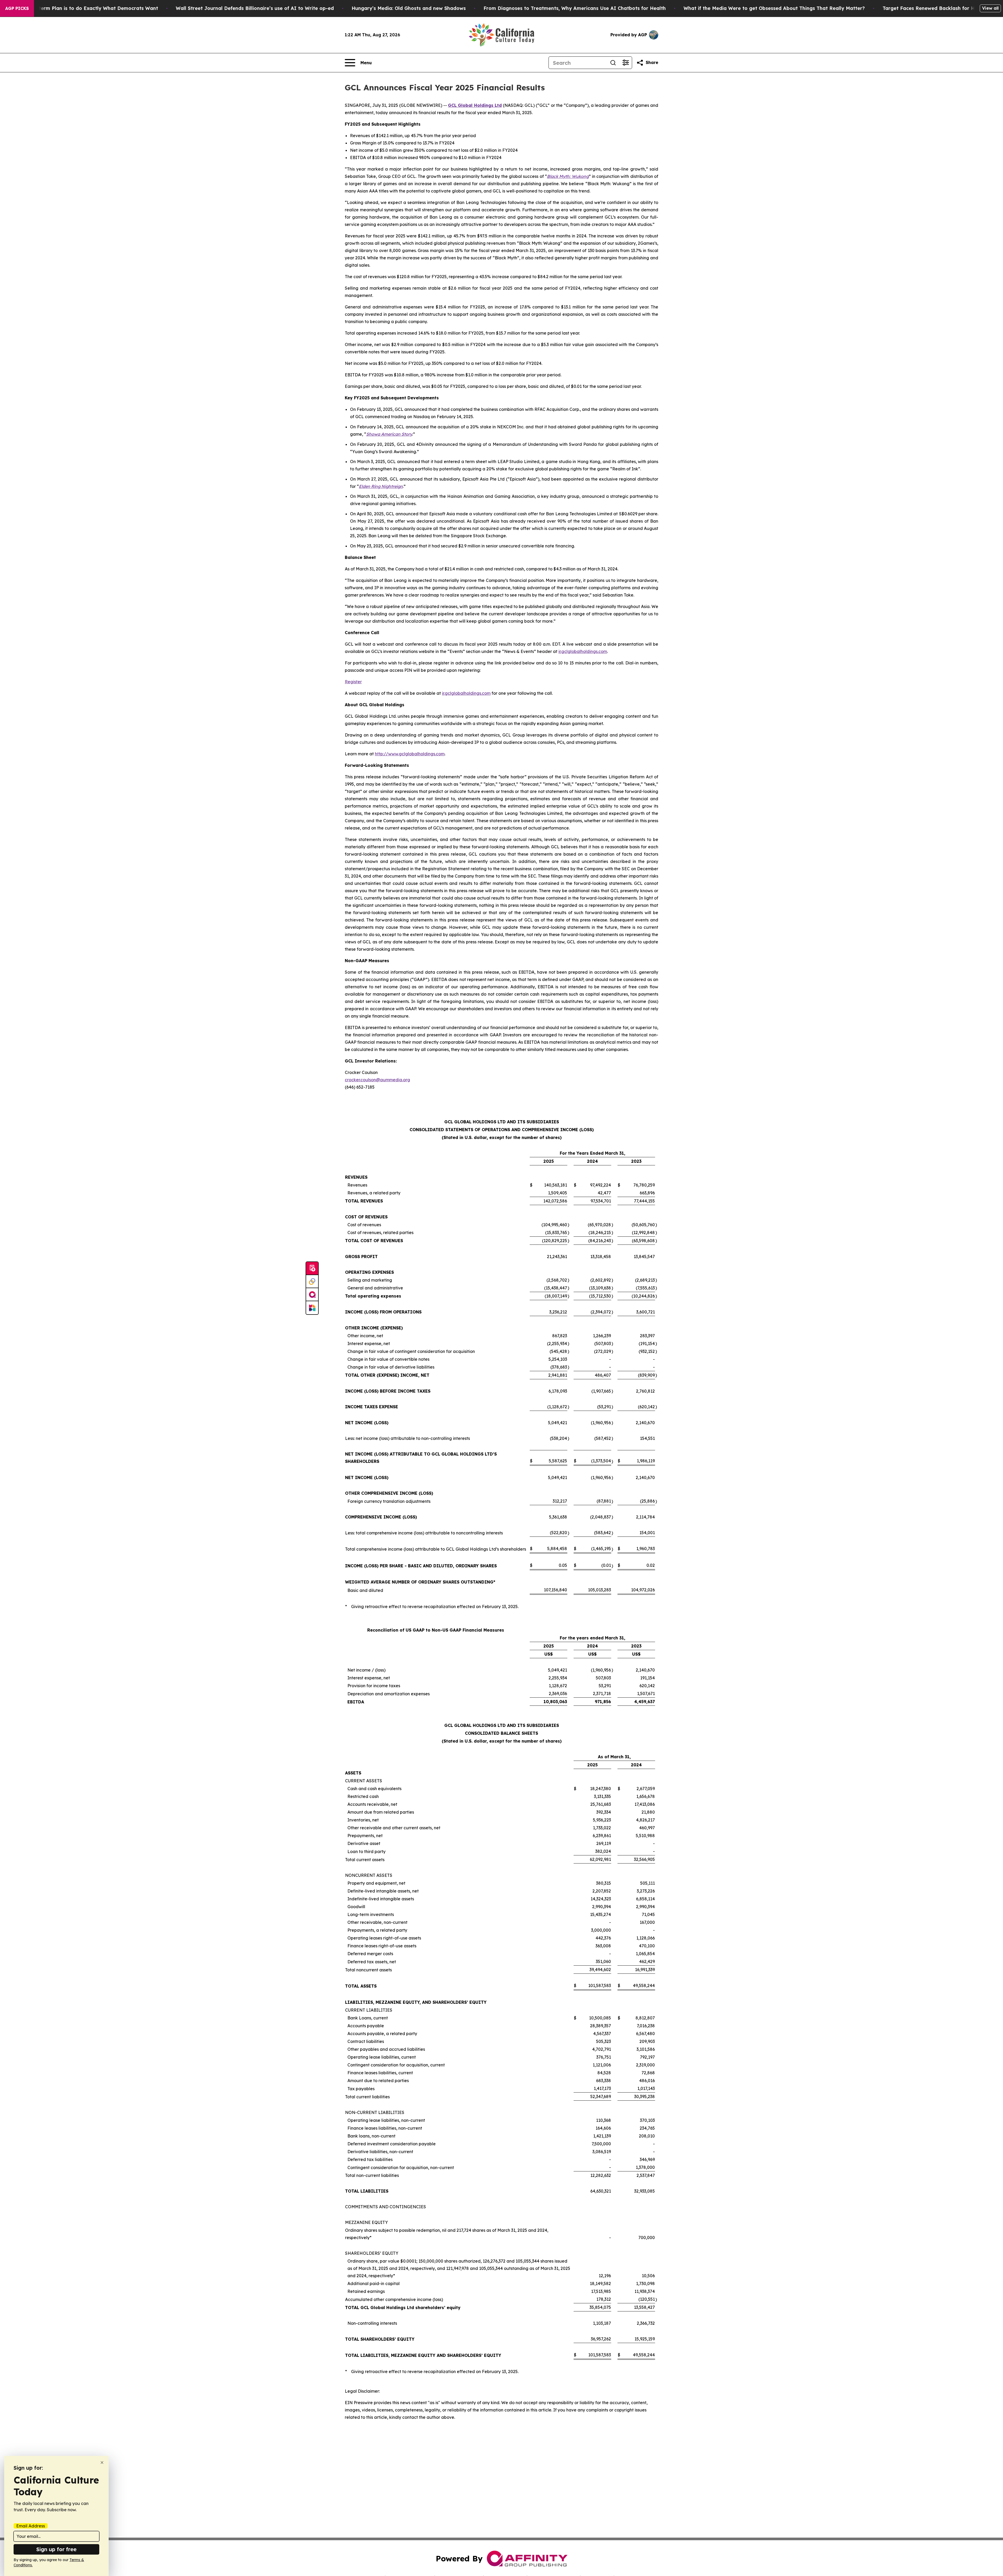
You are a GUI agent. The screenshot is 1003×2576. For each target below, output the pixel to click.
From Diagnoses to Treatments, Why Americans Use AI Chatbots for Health (575, 8)
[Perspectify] (312, 1282)
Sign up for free (56, 2549)
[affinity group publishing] (312, 1295)
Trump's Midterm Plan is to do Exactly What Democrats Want (84, 8)
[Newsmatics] (312, 1308)
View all (990, 8)
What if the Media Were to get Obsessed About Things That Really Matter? (774, 8)
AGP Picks (17, 8)
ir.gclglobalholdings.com (583, 651)
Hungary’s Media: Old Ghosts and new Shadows (409, 8)
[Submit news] (312, 1269)
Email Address (31, 2526)
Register (353, 682)
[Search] (613, 63)
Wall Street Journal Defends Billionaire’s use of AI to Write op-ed (255, 8)
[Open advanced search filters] (626, 63)
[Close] (102, 2463)
